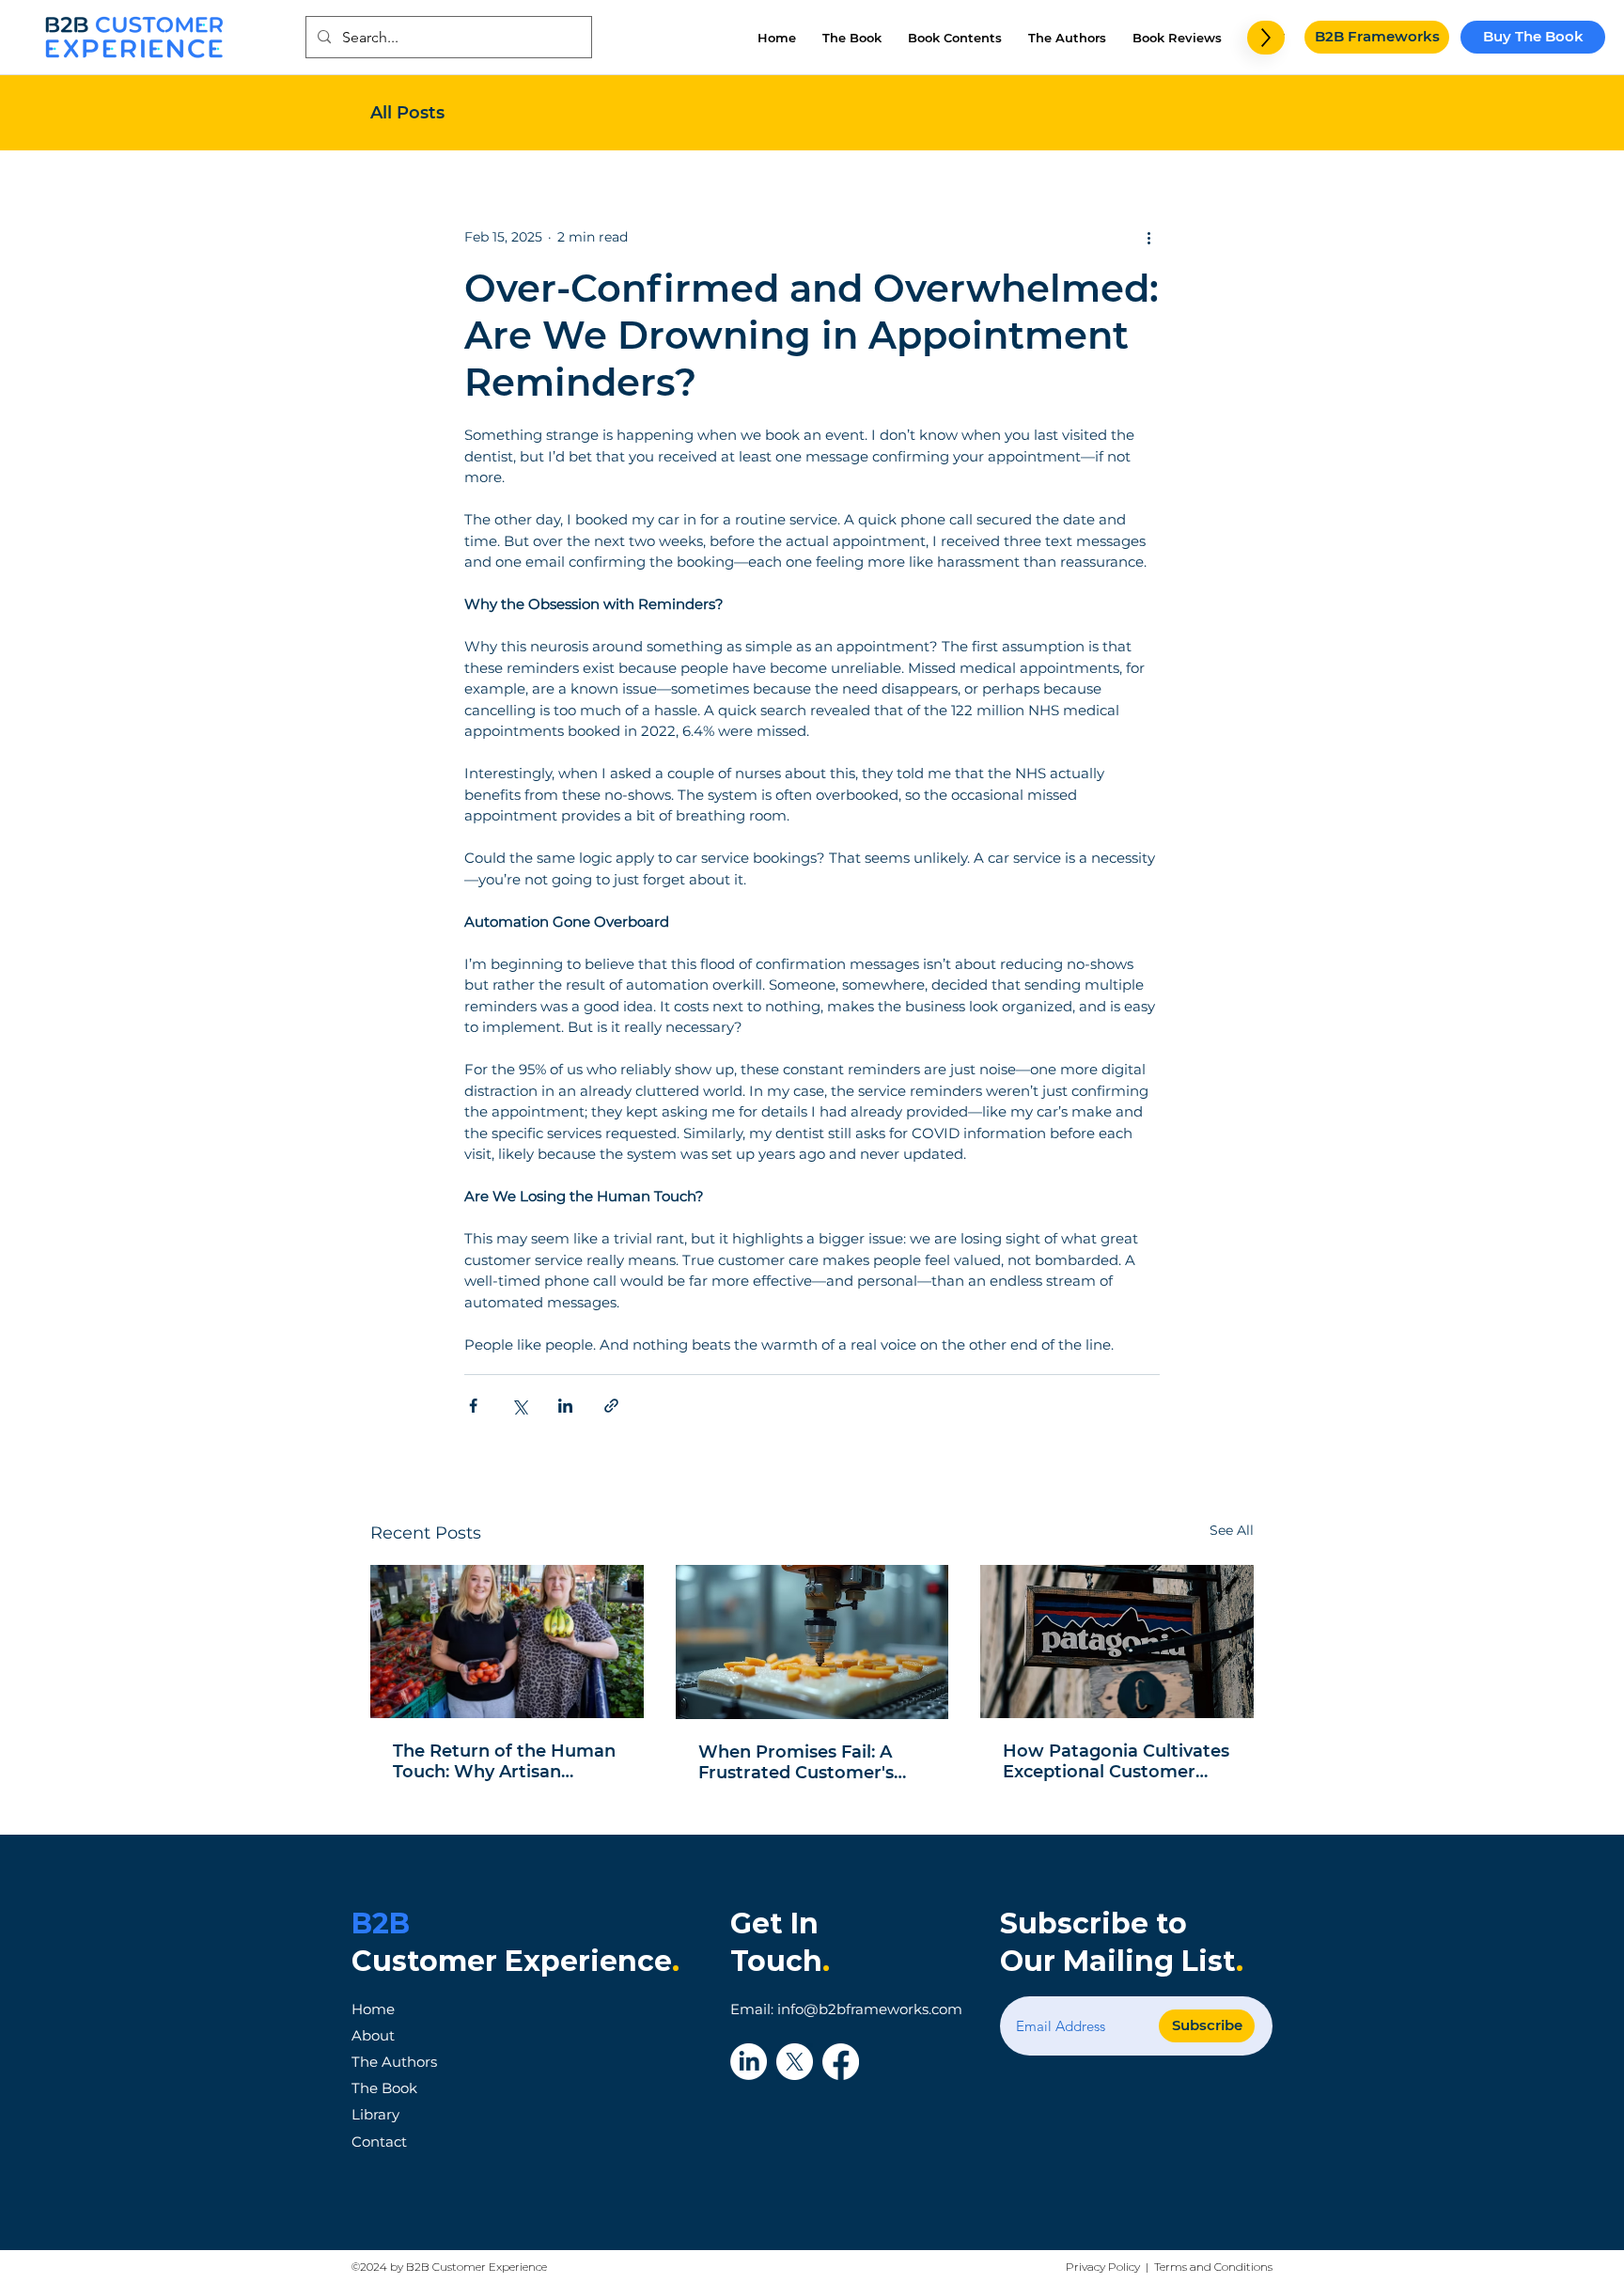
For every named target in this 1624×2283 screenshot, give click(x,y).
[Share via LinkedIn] (565, 1406)
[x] (795, 2062)
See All (1232, 1530)
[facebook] (841, 2062)
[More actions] (1148, 237)
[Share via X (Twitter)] (519, 1406)
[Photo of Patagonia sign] (1117, 1642)
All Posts (407, 113)
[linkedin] (749, 2062)
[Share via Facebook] (473, 1406)
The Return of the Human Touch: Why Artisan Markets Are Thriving (504, 1761)
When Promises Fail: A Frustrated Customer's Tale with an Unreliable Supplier (797, 1762)
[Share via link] (611, 1406)
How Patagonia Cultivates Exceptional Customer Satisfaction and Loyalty (1116, 1761)
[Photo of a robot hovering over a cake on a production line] (812, 1642)
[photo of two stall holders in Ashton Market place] (507, 1642)
